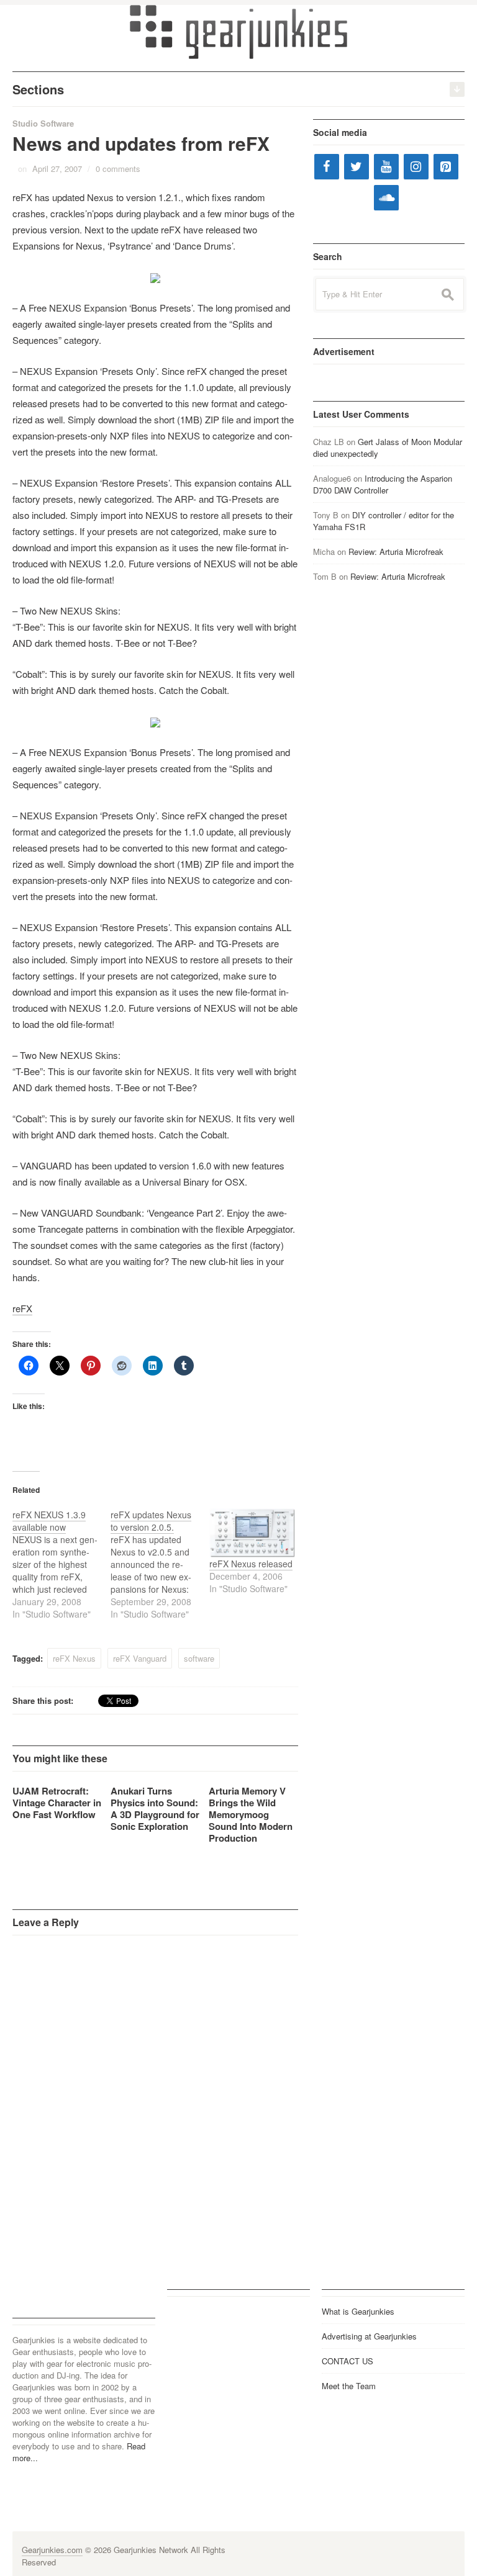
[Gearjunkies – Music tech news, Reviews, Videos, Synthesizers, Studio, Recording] (238, 31)
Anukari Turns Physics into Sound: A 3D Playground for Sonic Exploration (155, 1808)
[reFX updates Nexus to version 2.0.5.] (160, 1564)
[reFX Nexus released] (252, 1533)
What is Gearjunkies (358, 2311)
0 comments (118, 169)
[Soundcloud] (386, 198)
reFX (22, 1308)
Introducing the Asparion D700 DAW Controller (383, 484)
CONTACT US (348, 2361)
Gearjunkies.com (52, 2550)
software (199, 1658)
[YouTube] (386, 167)
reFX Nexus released (251, 1564)
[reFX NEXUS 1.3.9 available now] (61, 1564)
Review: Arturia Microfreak (396, 552)
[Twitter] (357, 167)
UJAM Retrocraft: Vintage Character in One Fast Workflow (57, 1803)
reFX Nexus (74, 1658)
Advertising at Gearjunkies (369, 2336)
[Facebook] (327, 167)
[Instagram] (416, 167)
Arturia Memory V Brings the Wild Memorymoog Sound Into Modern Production (251, 1814)
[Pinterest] (446, 167)
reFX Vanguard (140, 1658)
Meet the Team (349, 2386)
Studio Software (43, 123)
